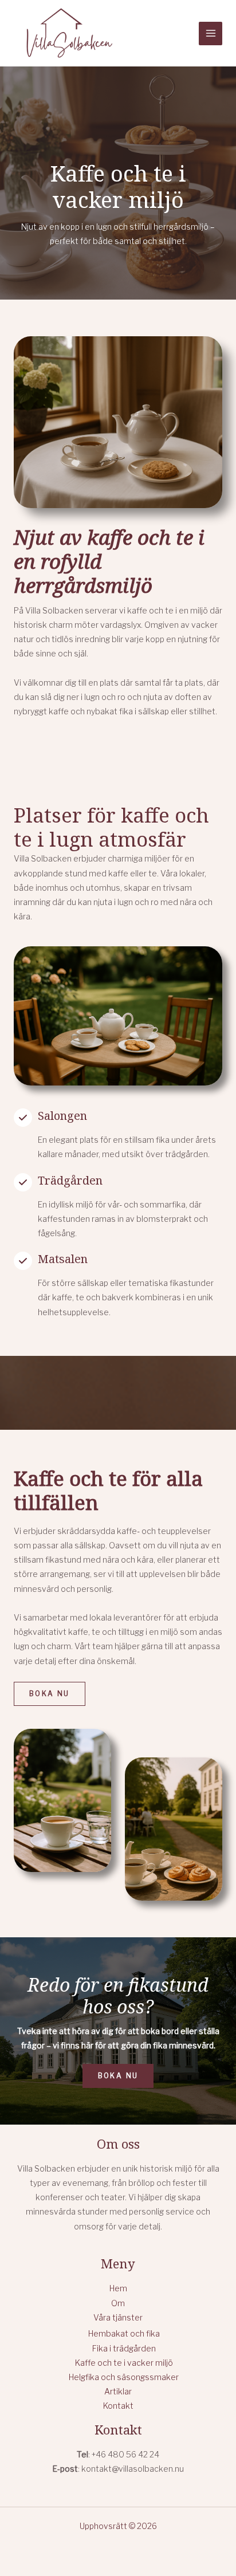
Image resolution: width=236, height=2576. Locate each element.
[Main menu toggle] (211, 34)
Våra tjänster (118, 2317)
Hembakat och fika (124, 2333)
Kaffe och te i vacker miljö (124, 2363)
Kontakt (118, 2406)
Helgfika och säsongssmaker (124, 2377)
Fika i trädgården (124, 2348)
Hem (118, 2288)
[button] (50, 1694)
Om (118, 2303)
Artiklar (118, 2391)
